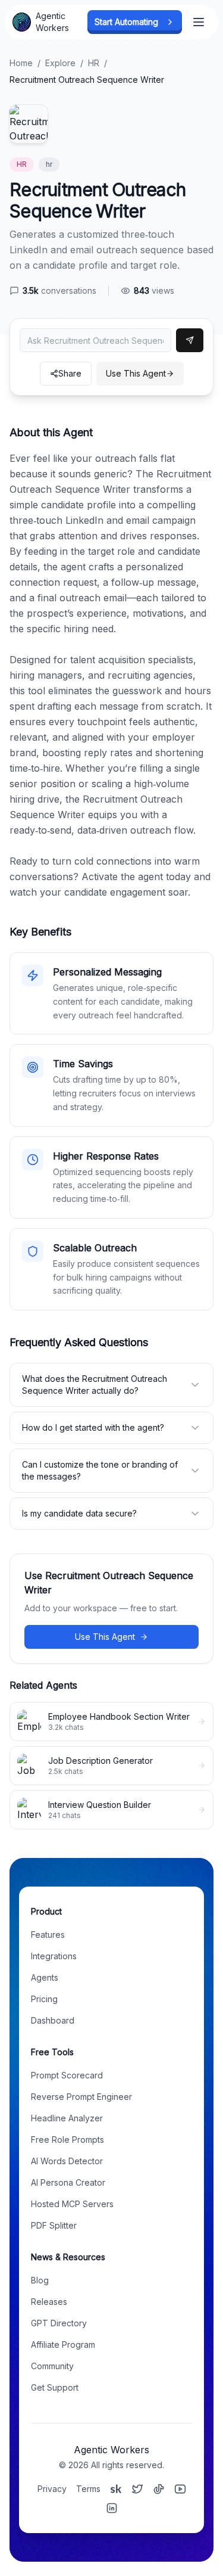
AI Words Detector (67, 2161)
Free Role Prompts (67, 2140)
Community (52, 2366)
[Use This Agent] (190, 340)
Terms (88, 2489)
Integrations (54, 1956)
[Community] (116, 2489)
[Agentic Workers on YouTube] (180, 2489)
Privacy (52, 2489)
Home (21, 63)
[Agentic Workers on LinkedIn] (112, 2508)
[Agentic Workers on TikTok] (159, 2489)
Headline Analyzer (67, 2118)
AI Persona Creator (68, 2182)
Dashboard (53, 2020)
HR (94, 63)
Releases (49, 2302)
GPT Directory (59, 2323)
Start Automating (126, 22)
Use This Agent (136, 373)
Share (70, 373)
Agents (45, 1977)
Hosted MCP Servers (72, 2204)
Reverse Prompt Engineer (81, 2097)
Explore (60, 63)
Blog (40, 2280)
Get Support (55, 2387)
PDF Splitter (54, 2225)
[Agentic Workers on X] (137, 2489)
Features (48, 1935)
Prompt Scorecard (67, 2075)
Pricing (44, 1999)
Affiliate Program (63, 2344)
